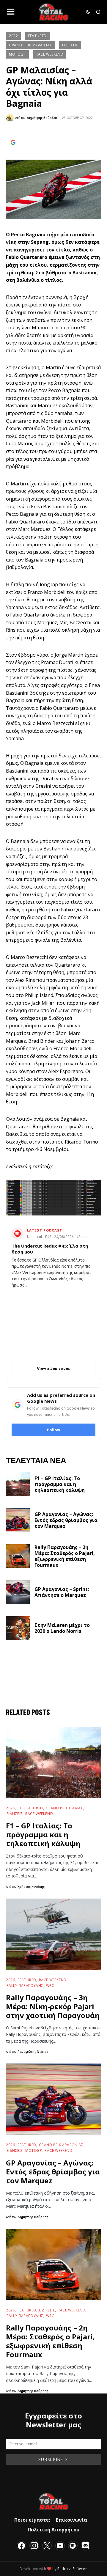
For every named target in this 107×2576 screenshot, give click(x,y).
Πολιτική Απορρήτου (53, 2530)
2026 (10, 1808)
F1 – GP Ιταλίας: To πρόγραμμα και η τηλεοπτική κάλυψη (60, 1484)
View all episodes (53, 1368)
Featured (37, 36)
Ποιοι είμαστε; (32, 2520)
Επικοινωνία (71, 2520)
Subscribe (51, 2459)
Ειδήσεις (70, 45)
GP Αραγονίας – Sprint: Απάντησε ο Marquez (62, 1592)
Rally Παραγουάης (25, 1986)
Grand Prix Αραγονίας (61, 2145)
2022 (13, 36)
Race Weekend (49, 54)
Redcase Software (72, 2569)
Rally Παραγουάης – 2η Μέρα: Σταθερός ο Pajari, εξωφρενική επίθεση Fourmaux (65, 1556)
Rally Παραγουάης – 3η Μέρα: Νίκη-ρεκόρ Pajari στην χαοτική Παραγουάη (53, 2006)
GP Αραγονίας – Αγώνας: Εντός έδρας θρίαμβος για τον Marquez (66, 1520)
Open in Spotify (57, 1350)
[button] (11, 12)
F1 (20, 1808)
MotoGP (17, 54)
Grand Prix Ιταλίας (64, 1808)
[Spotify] (73, 2546)
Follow (53, 1430)
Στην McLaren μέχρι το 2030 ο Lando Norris (62, 1628)
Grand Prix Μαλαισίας (30, 45)
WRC (50, 1986)
